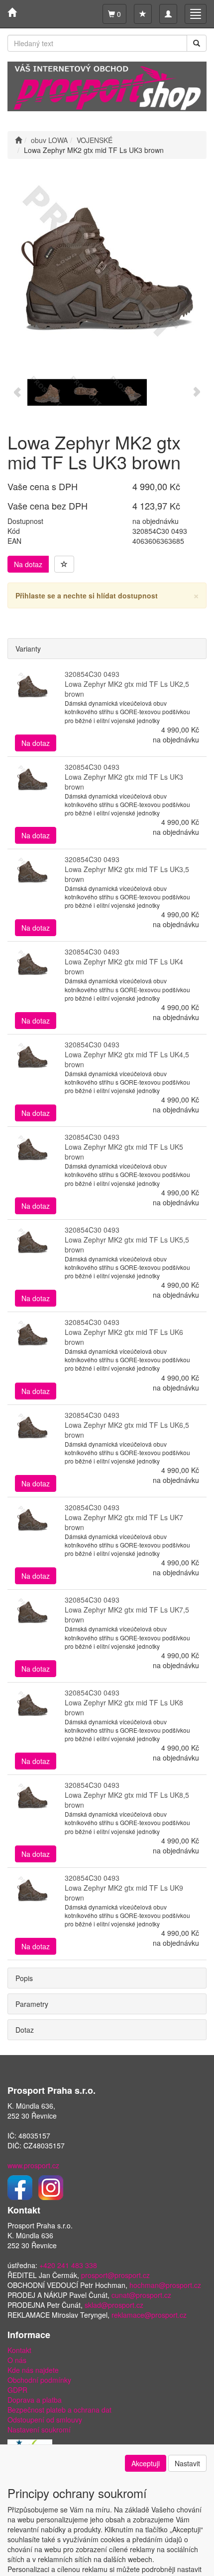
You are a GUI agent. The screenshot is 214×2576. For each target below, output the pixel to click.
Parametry (32, 2004)
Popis (24, 1978)
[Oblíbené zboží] (143, 14)
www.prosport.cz (33, 2165)
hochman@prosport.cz (165, 2285)
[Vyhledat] (197, 43)
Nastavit (187, 2463)
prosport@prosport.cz (115, 2275)
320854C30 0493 (92, 674)
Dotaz (25, 2030)
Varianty (28, 649)
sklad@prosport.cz (114, 2305)
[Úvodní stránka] (18, 140)
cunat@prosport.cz (141, 2295)
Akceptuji (146, 2463)
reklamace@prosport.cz (149, 2315)
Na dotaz (28, 564)
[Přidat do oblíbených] (64, 564)
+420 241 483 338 (68, 2265)
